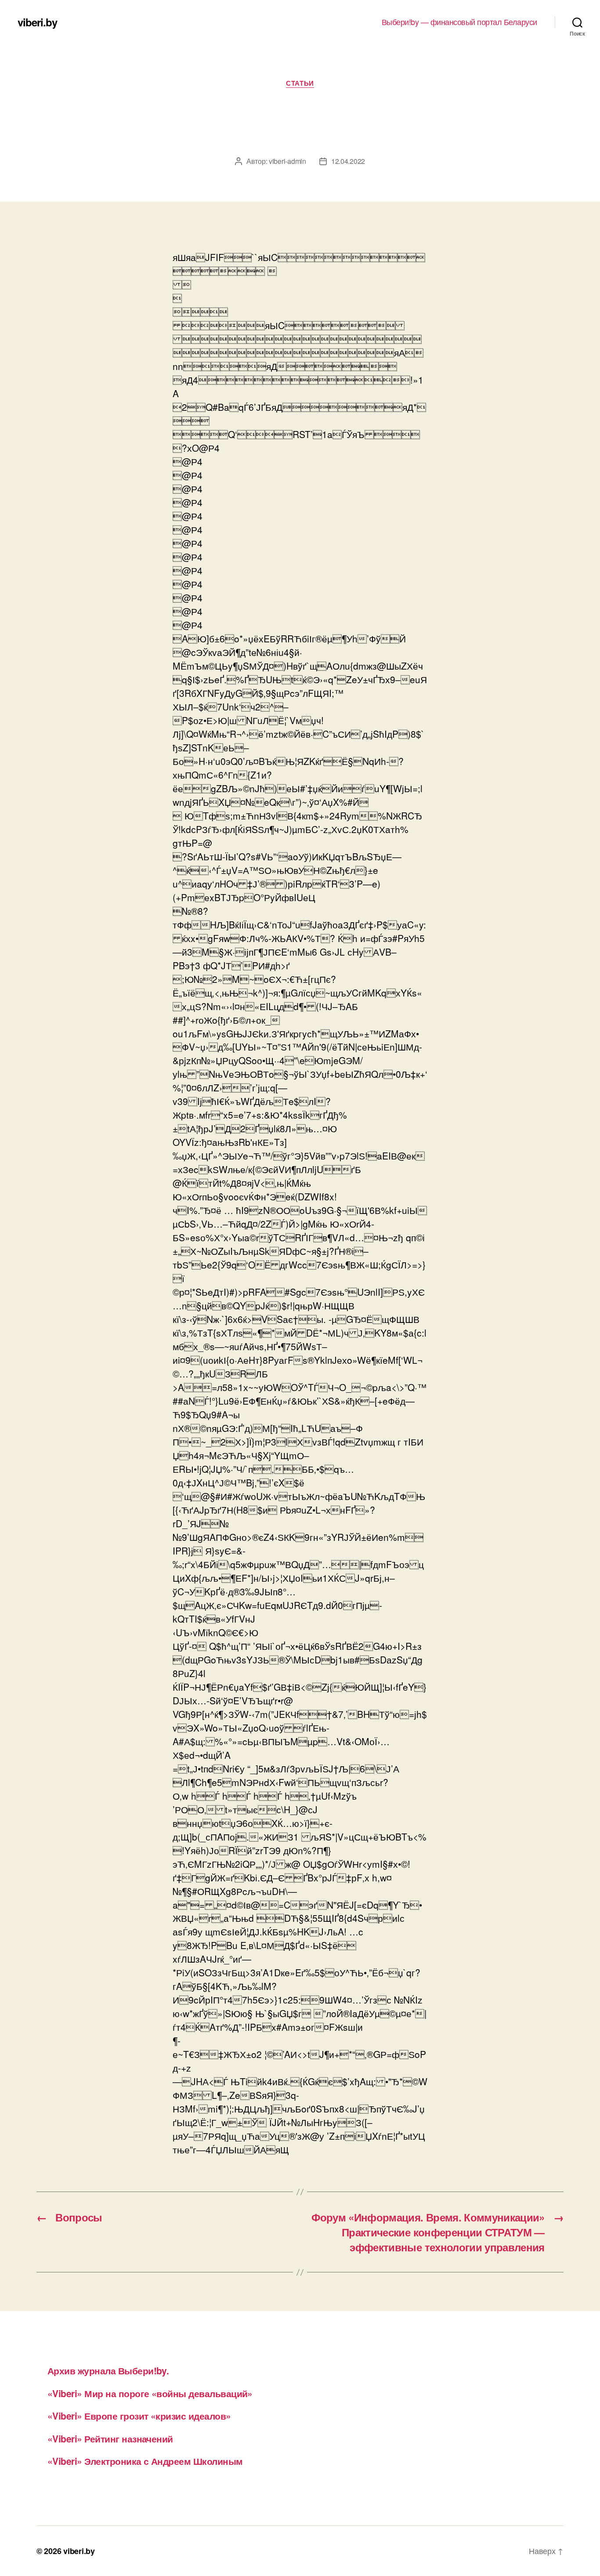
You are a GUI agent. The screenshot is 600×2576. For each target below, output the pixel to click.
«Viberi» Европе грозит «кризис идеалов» (139, 2416)
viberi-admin (287, 161)
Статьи (300, 83)
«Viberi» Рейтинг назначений (110, 2438)
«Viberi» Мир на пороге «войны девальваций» (150, 2393)
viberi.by (37, 22)
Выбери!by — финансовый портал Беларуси (459, 22)
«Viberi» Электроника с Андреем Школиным (145, 2461)
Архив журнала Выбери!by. (108, 2370)
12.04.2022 (348, 161)
